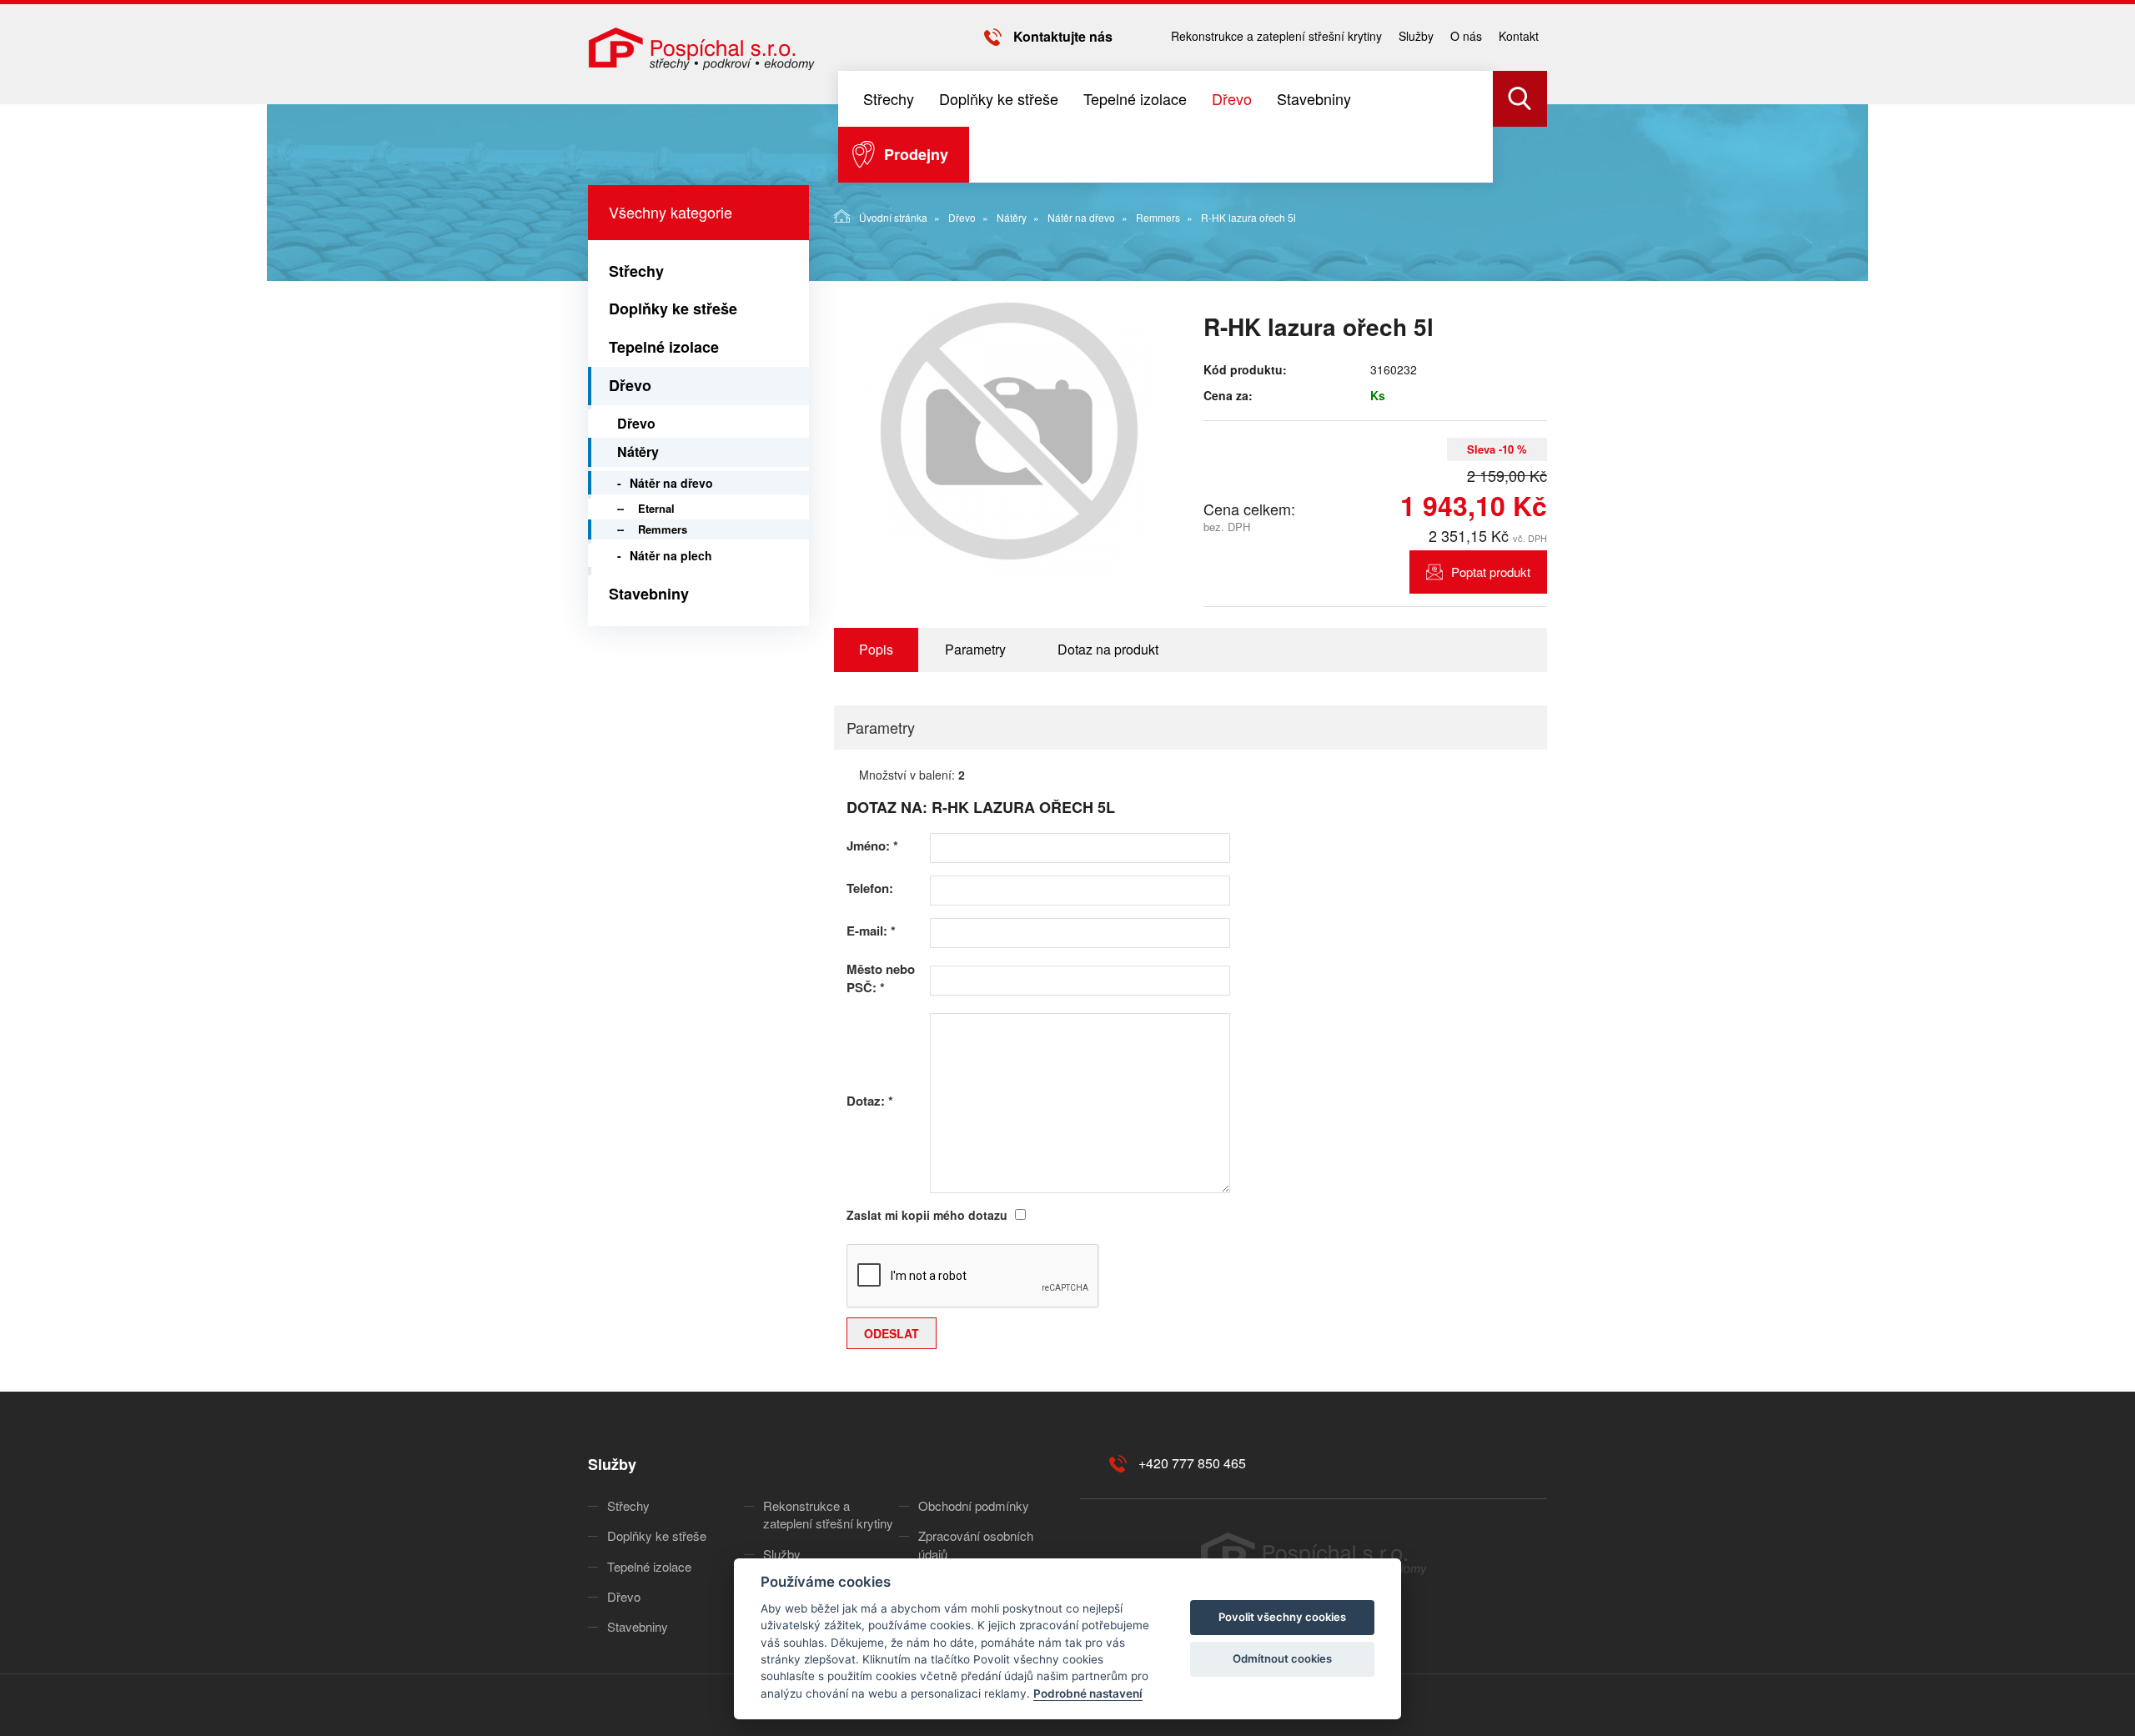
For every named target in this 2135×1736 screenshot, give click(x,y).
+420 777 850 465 (1192, 1463)
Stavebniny (1314, 98)
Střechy (889, 98)
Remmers (1158, 217)
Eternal (656, 508)
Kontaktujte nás (1063, 36)
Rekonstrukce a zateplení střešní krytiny (1276, 36)
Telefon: (870, 888)
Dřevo (1232, 98)
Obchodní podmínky (974, 1505)
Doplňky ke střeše (999, 98)
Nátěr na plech (671, 555)
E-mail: (871, 931)
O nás (1466, 36)
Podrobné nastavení (1088, 1693)
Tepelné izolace (1135, 98)
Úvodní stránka (893, 217)
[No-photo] (1009, 431)
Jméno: (872, 846)
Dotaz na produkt (1108, 649)
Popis (876, 649)
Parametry (975, 649)
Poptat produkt (1491, 572)
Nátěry (1012, 217)
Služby (1416, 36)
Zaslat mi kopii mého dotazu (927, 1215)
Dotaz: (870, 1101)
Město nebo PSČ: (881, 978)
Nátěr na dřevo (1081, 217)
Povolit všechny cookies (1282, 1617)
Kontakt (1519, 36)
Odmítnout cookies (1282, 1658)
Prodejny (916, 154)
